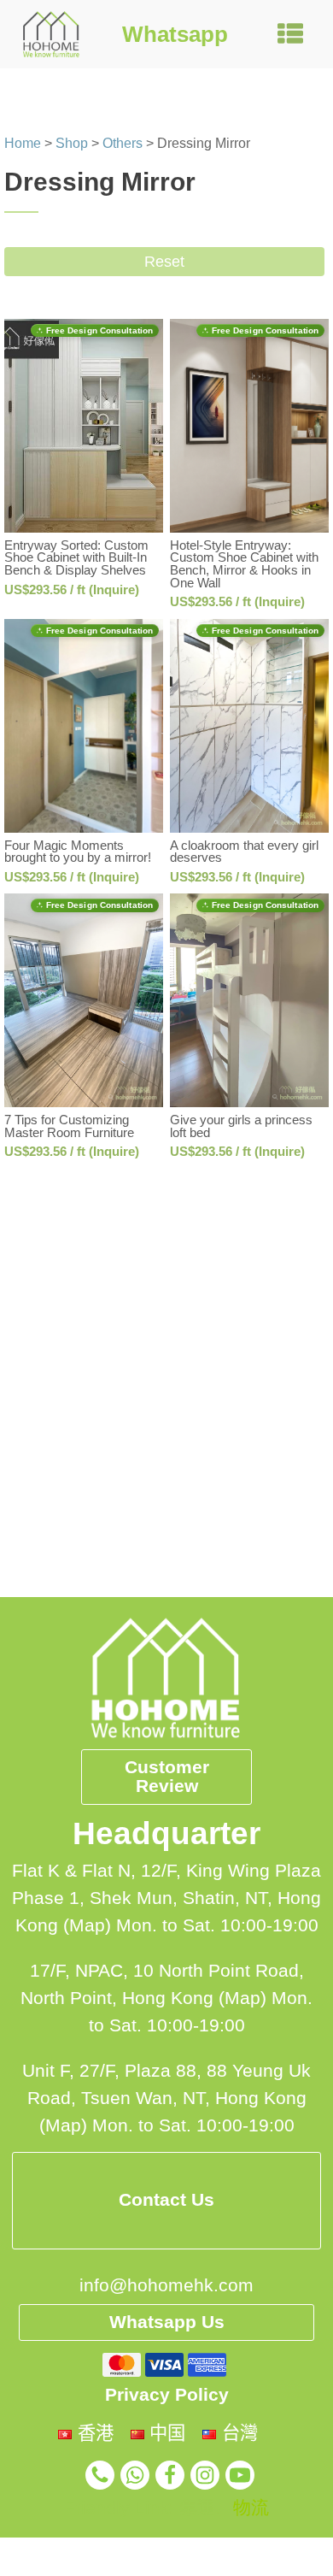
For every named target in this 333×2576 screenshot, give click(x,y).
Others (123, 143)
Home (23, 143)
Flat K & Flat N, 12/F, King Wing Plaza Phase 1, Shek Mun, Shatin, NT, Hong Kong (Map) (166, 1898)
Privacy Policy (167, 2395)
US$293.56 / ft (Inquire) (72, 589)
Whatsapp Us (167, 2322)
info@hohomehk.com (166, 2285)
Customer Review (167, 1776)
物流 (251, 2508)
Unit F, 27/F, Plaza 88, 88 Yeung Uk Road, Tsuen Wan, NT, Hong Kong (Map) (166, 2098)
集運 (197, 2508)
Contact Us (166, 2200)
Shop (72, 143)
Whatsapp (175, 34)
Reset (164, 262)
